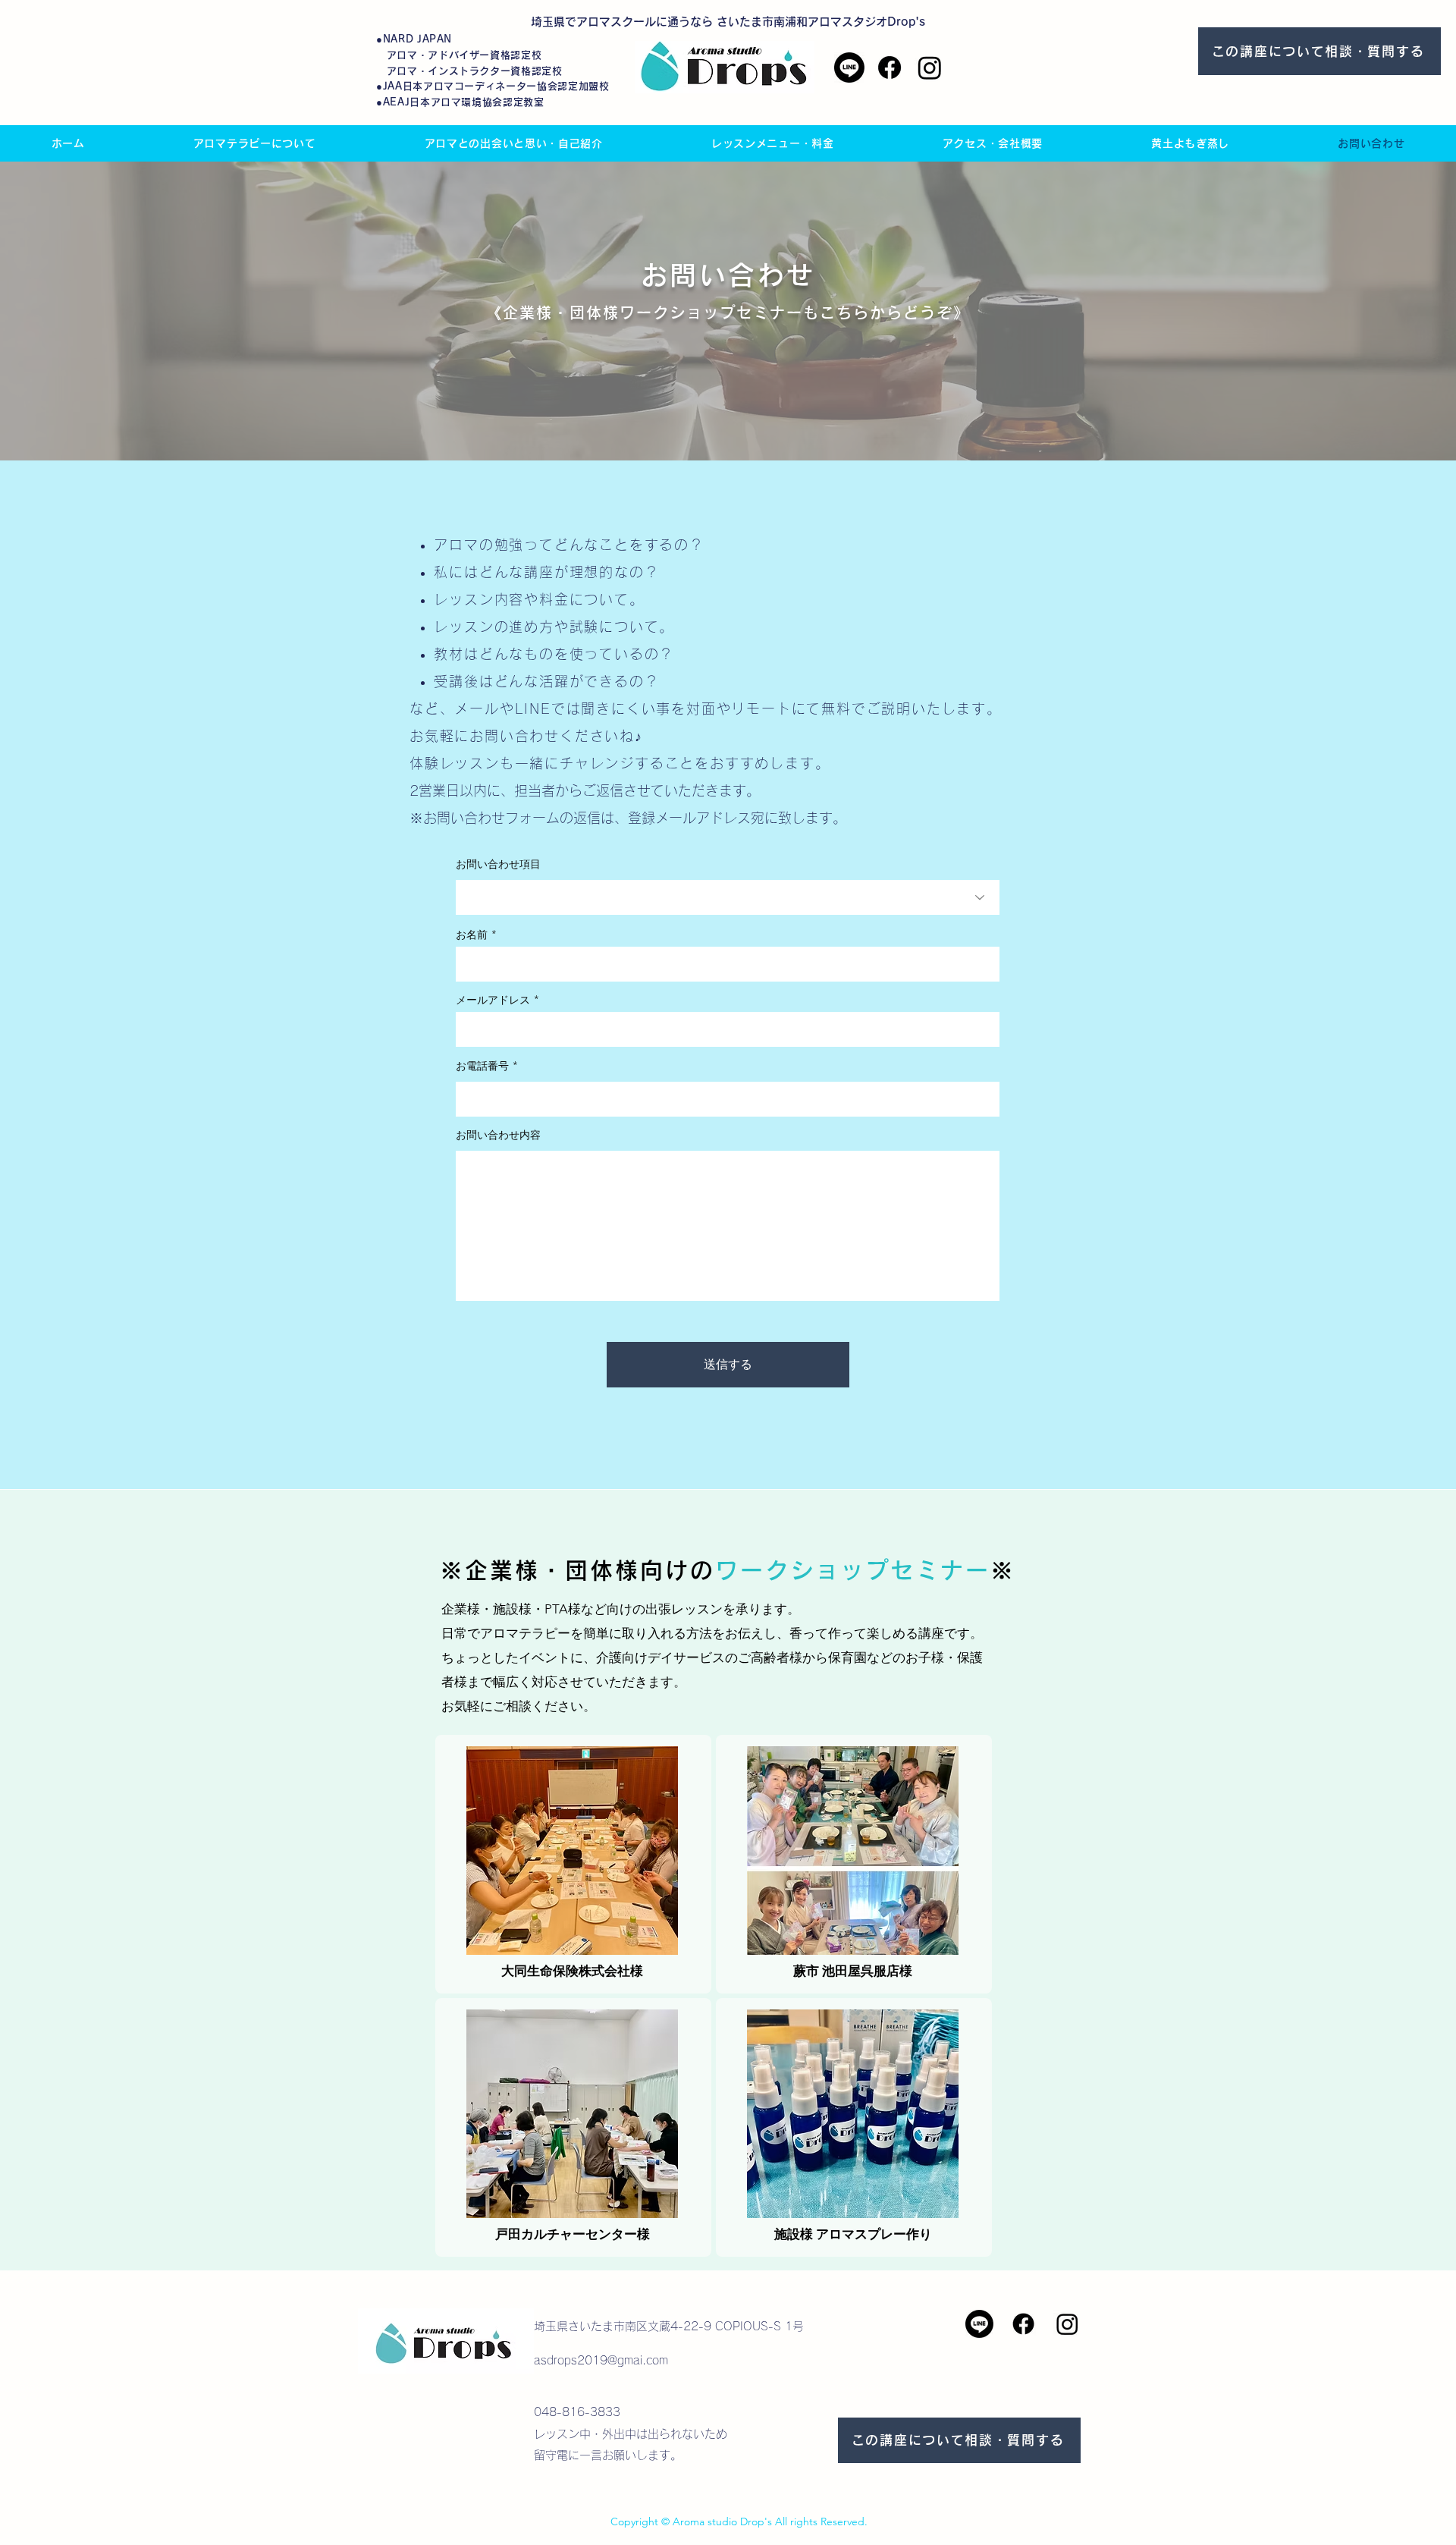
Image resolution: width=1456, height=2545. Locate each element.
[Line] (849, 68)
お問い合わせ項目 (498, 864)
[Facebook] (890, 68)
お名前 (472, 935)
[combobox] (728, 897)
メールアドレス (493, 1000)
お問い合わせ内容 (498, 1135)
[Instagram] (930, 68)
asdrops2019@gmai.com (601, 2360)
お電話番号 (482, 1066)
